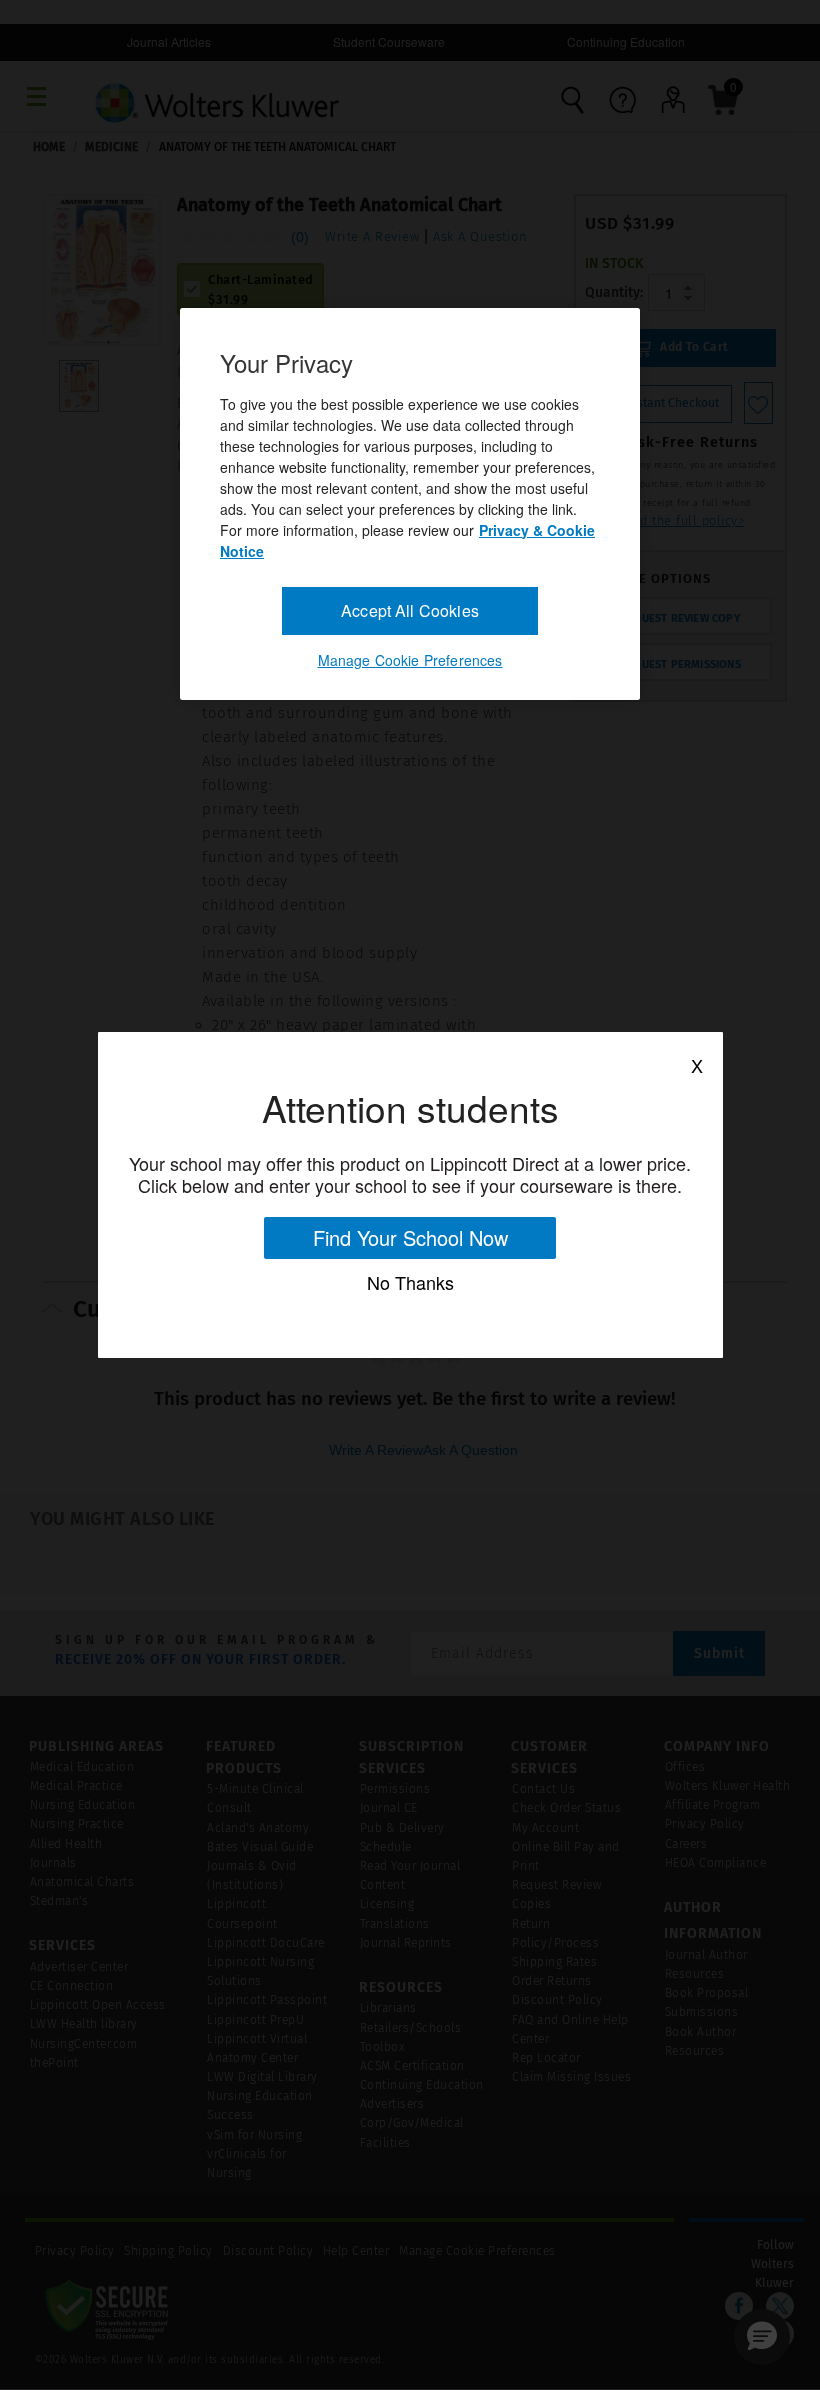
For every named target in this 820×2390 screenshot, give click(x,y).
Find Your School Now (410, 1237)
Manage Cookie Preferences (410, 660)
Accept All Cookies (410, 609)
